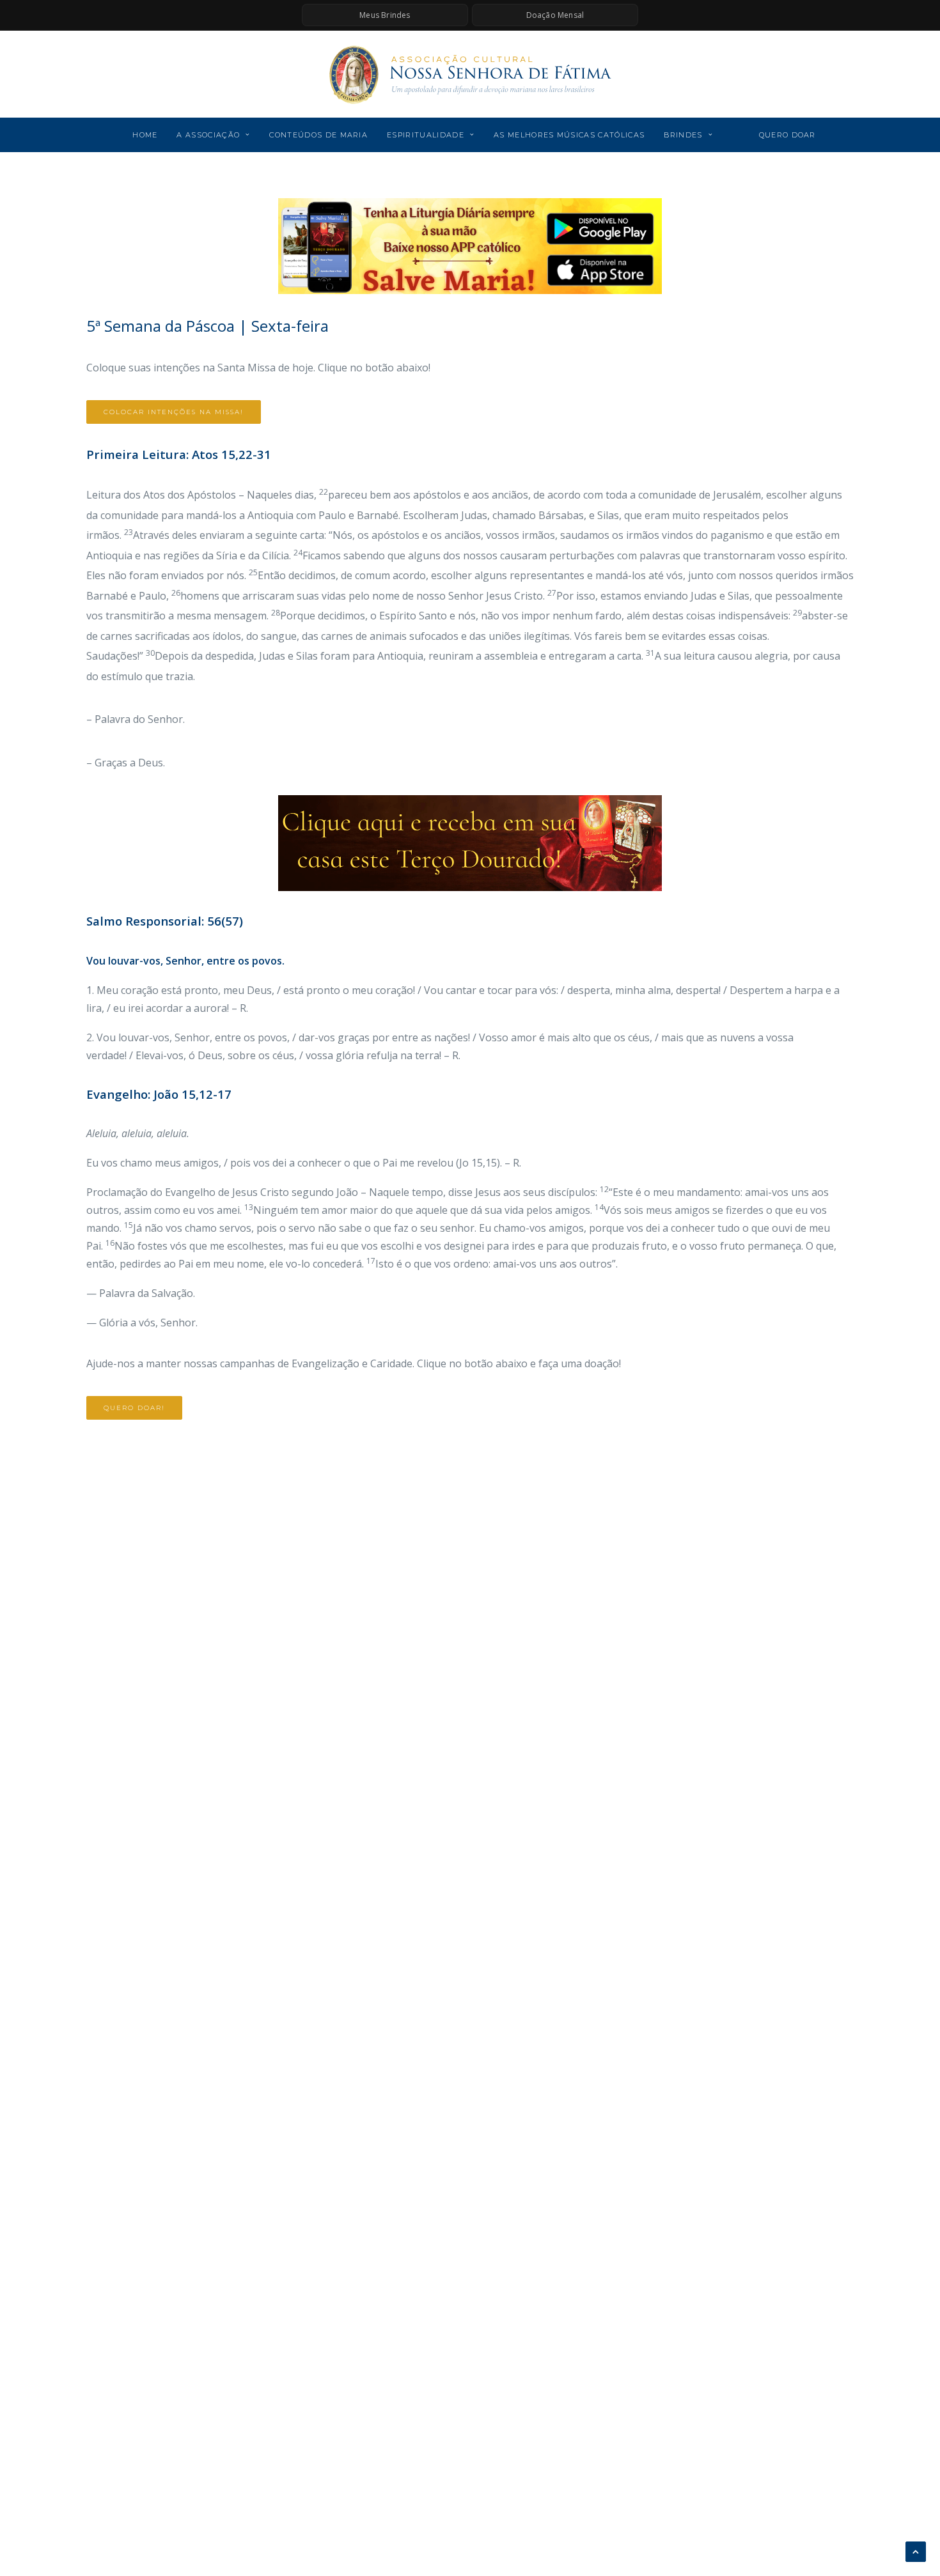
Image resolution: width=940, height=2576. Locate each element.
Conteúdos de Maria (318, 135)
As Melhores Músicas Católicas (569, 135)
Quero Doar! (134, 1408)
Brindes (683, 135)
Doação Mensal (555, 15)
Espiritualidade (426, 135)
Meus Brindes (385, 15)
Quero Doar (787, 135)
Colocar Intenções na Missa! (174, 412)
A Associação (208, 135)
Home (145, 135)
